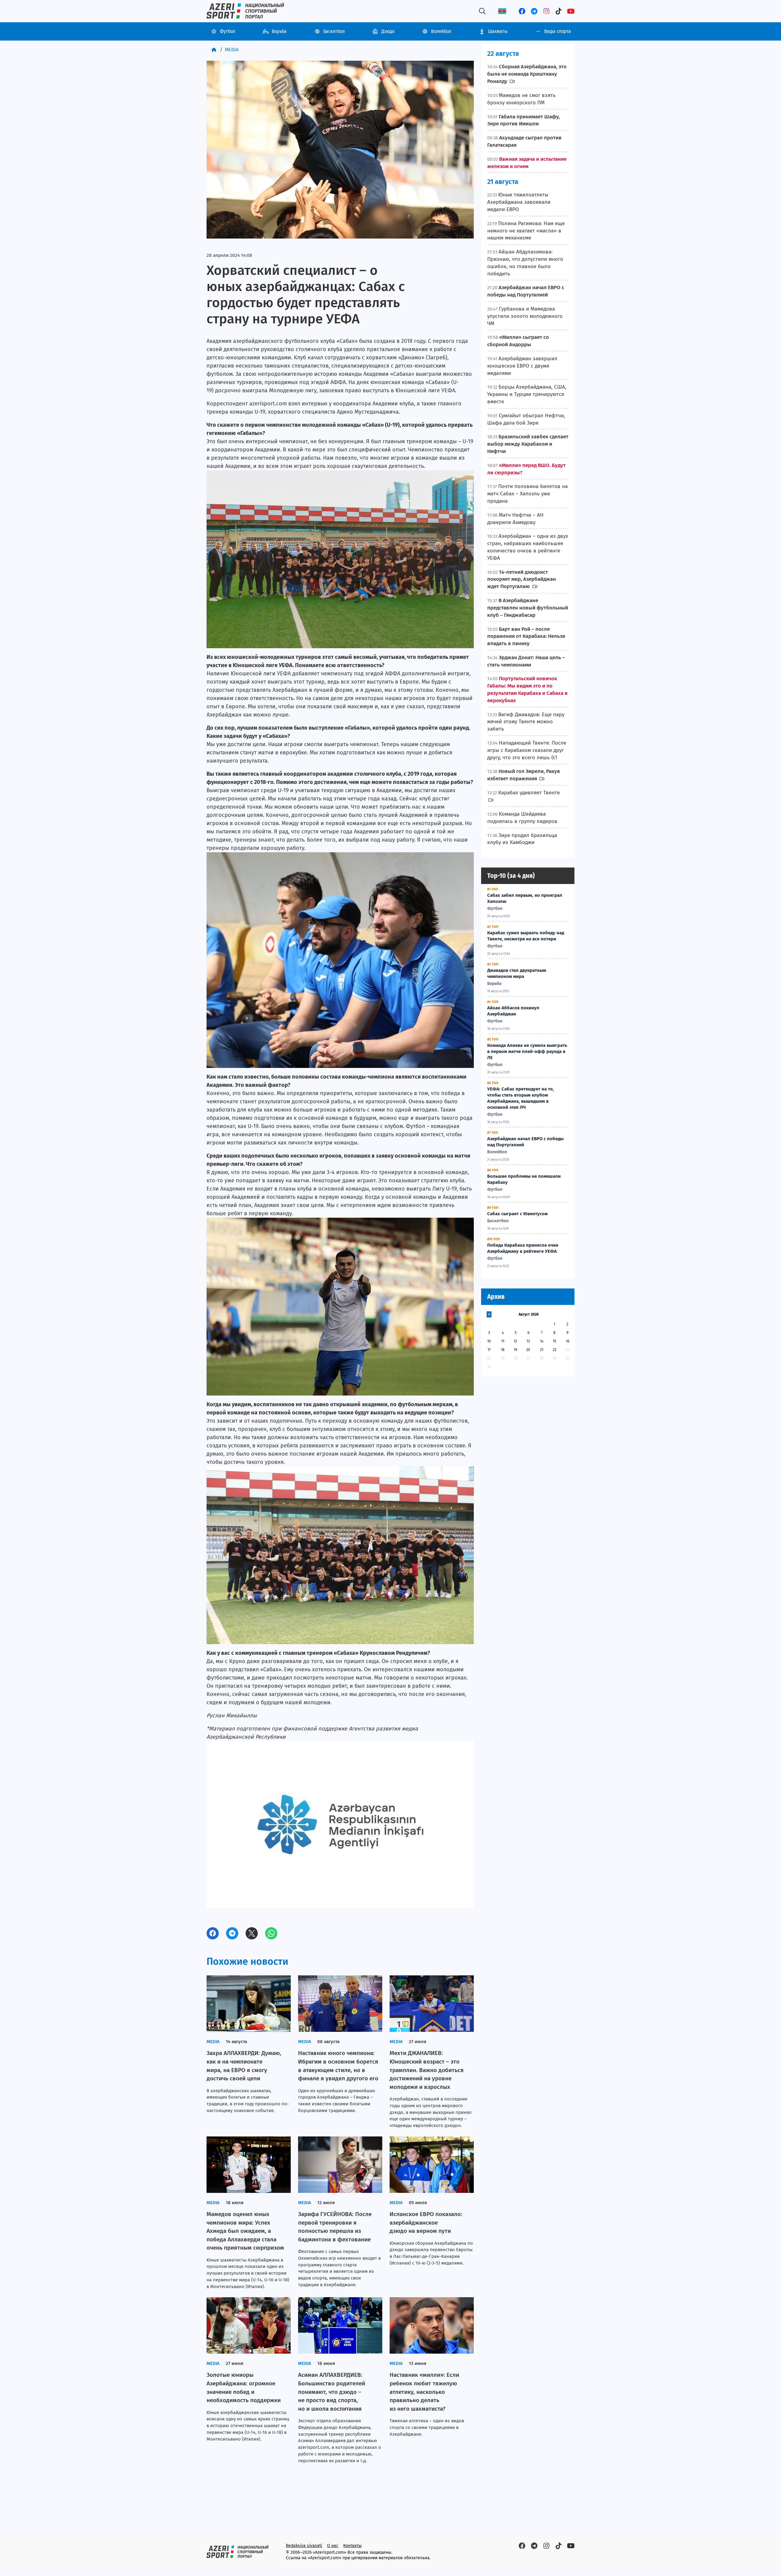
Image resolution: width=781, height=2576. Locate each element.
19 (515, 1350)
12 (515, 1341)
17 (489, 1350)
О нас (333, 2546)
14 (542, 1341)
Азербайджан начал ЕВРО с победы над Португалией (525, 1142)
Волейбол (441, 31)
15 (554, 1341)
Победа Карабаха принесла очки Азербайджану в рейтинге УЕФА (523, 1248)
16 (568, 1341)
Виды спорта (558, 31)
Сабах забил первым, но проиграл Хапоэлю (525, 898)
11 (503, 1341)
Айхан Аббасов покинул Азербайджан (513, 1011)
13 (528, 1341)
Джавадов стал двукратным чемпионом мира (517, 973)
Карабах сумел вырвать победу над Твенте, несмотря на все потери (526, 936)
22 (555, 1350)
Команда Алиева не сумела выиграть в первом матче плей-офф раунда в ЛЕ (527, 1051)
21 (542, 1350)
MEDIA (232, 50)
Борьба (279, 31)
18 (503, 1350)
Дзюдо (388, 31)
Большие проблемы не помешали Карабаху (524, 1179)
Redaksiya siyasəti (304, 2546)
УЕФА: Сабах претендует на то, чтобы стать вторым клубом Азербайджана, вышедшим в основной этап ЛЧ (521, 1098)
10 (489, 1341)
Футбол (228, 31)
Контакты (352, 2546)
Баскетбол (334, 31)
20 (528, 1350)
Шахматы (498, 31)
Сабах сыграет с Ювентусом (517, 1214)
